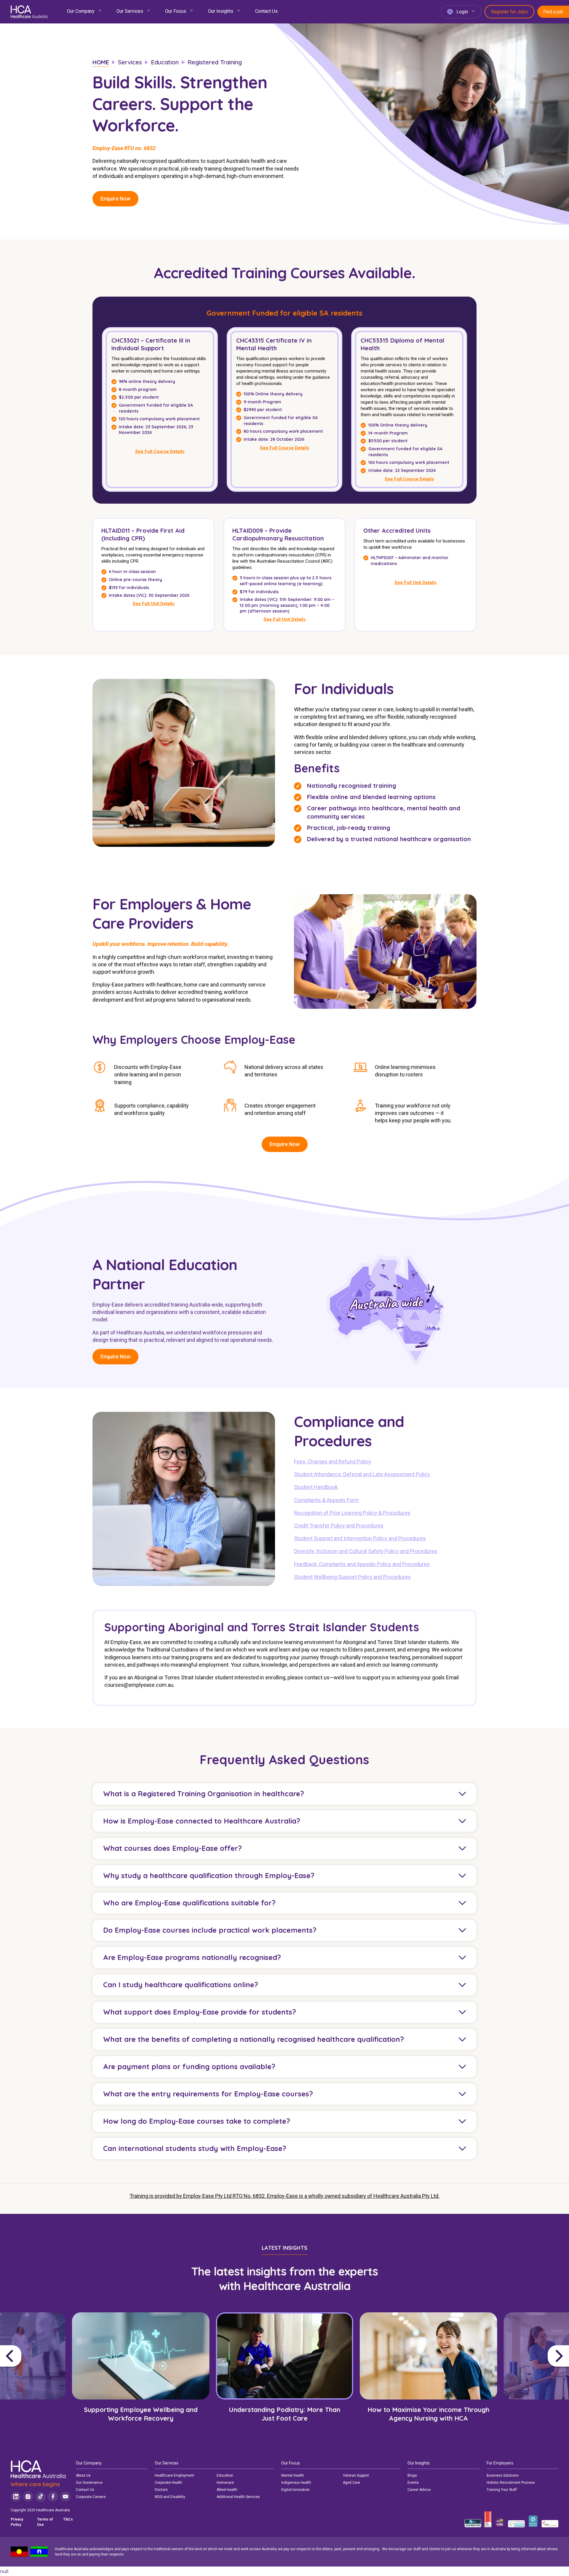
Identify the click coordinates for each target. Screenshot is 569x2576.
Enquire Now (115, 199)
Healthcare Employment (174, 2475)
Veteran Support (356, 2475)
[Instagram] (28, 2497)
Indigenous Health (296, 2483)
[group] (141, 2376)
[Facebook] (53, 2497)
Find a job (553, 12)
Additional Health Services (238, 2497)
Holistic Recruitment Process (511, 2483)
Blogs (412, 2475)
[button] (34, 2356)
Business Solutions (503, 2475)
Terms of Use (45, 2522)
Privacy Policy (17, 2522)
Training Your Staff (502, 2490)
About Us (83, 2475)
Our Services (130, 11)
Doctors (161, 2490)
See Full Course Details (160, 451)
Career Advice (419, 2490)
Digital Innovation (295, 2490)
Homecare (225, 2483)
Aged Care (351, 2483)
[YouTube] (65, 2497)
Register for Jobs (509, 12)
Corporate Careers (91, 2497)
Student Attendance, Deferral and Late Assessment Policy (362, 1474)
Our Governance (89, 2483)
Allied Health (227, 2490)
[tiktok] (40, 2497)
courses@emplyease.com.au (139, 1685)
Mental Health (293, 2475)
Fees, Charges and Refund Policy (333, 1462)
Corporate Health (168, 2483)
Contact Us (266, 11)
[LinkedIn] (16, 2497)
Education (225, 2475)
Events (413, 2483)
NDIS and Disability (170, 2497)
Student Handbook (316, 1487)
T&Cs (68, 2519)
